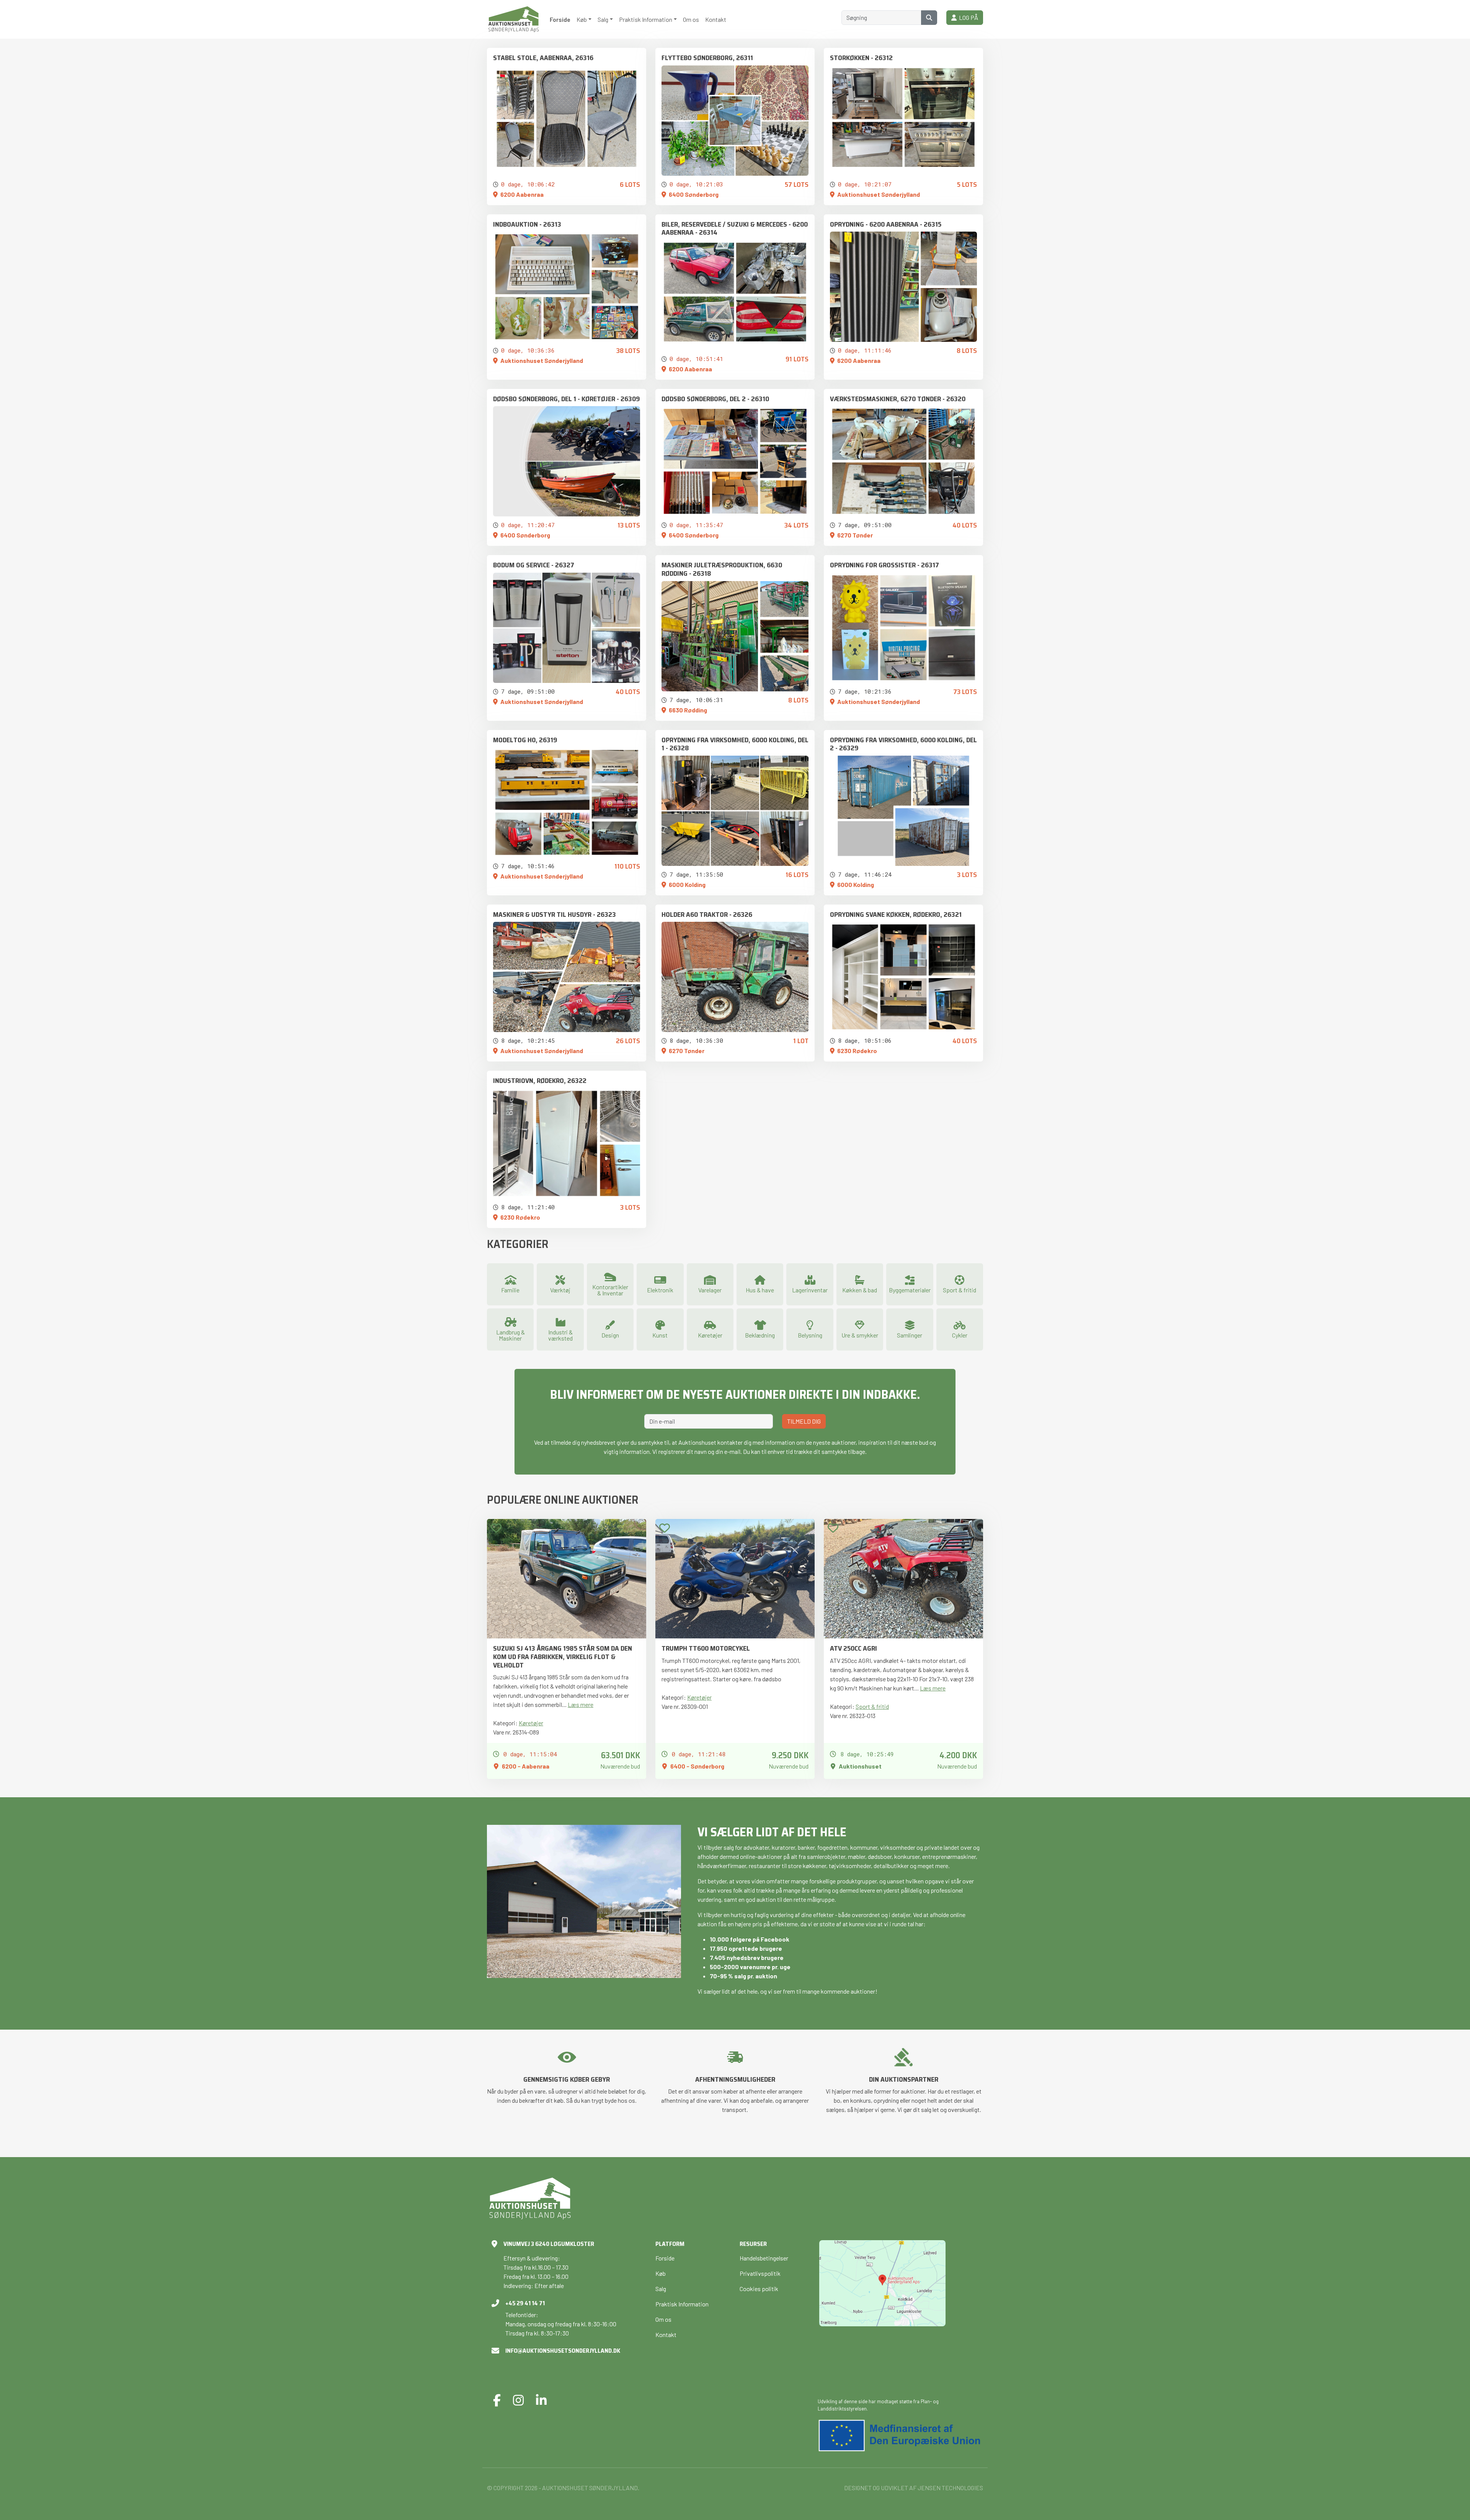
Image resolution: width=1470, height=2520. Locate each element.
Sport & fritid (872, 1706)
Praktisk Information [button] (646, 19)
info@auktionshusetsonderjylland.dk (563, 2351)
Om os (691, 19)
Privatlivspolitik (760, 2273)
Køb (661, 2273)
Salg (661, 2289)
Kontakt (716, 19)
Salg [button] (603, 19)
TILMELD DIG (804, 1421)
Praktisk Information (682, 2304)
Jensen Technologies (950, 2488)
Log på (967, 17)
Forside (560, 19)
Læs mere (581, 1704)
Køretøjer (531, 1723)
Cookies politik (759, 2289)
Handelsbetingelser (764, 2258)
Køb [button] (582, 19)
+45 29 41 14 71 (525, 2303)
